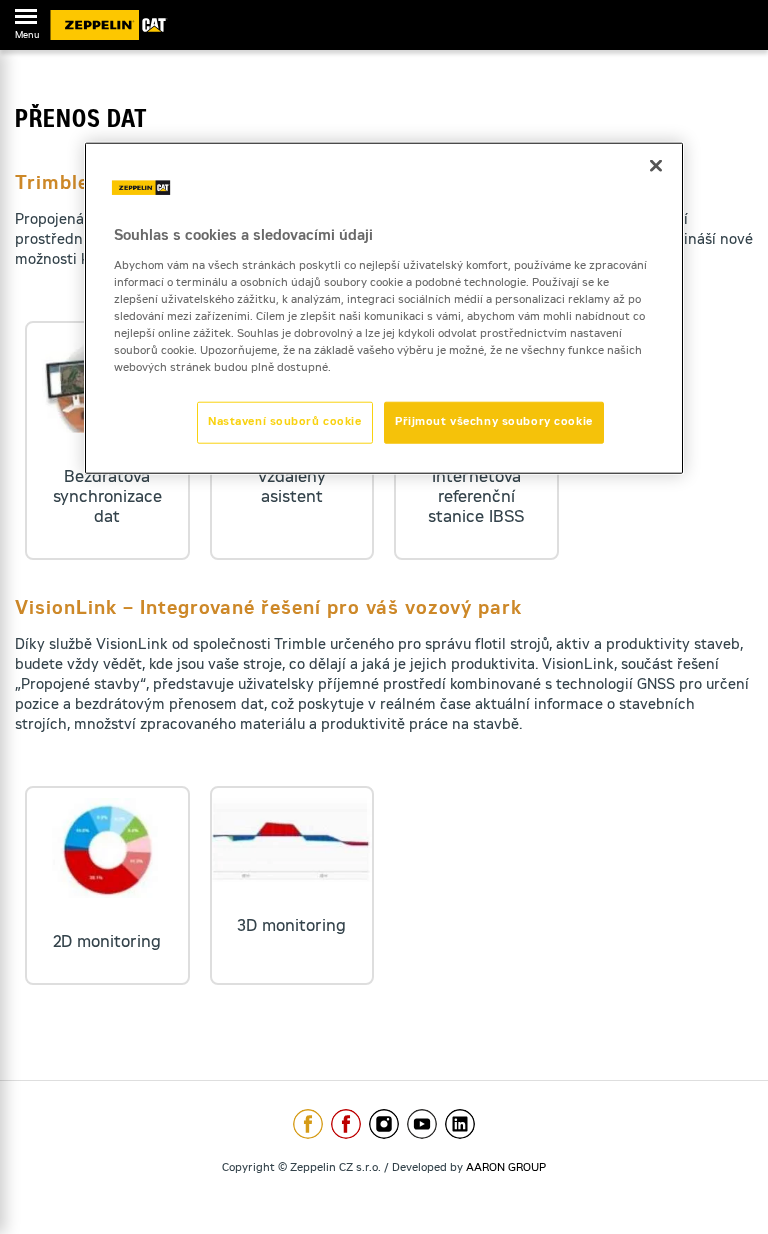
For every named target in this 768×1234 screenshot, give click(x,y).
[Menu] (26, 20)
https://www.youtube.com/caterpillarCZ (422, 1124)
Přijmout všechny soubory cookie (494, 422)
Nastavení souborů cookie (285, 422)
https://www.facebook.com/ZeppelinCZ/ (308, 1124)
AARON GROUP (506, 1168)
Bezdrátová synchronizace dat (107, 498)
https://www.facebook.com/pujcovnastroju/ (346, 1124)
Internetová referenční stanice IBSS (476, 498)
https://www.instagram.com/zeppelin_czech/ (384, 1124)
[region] (384, 308)
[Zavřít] (656, 166)
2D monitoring (107, 943)
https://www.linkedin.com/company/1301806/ (460, 1124)
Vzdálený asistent (291, 488)
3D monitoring (291, 927)
